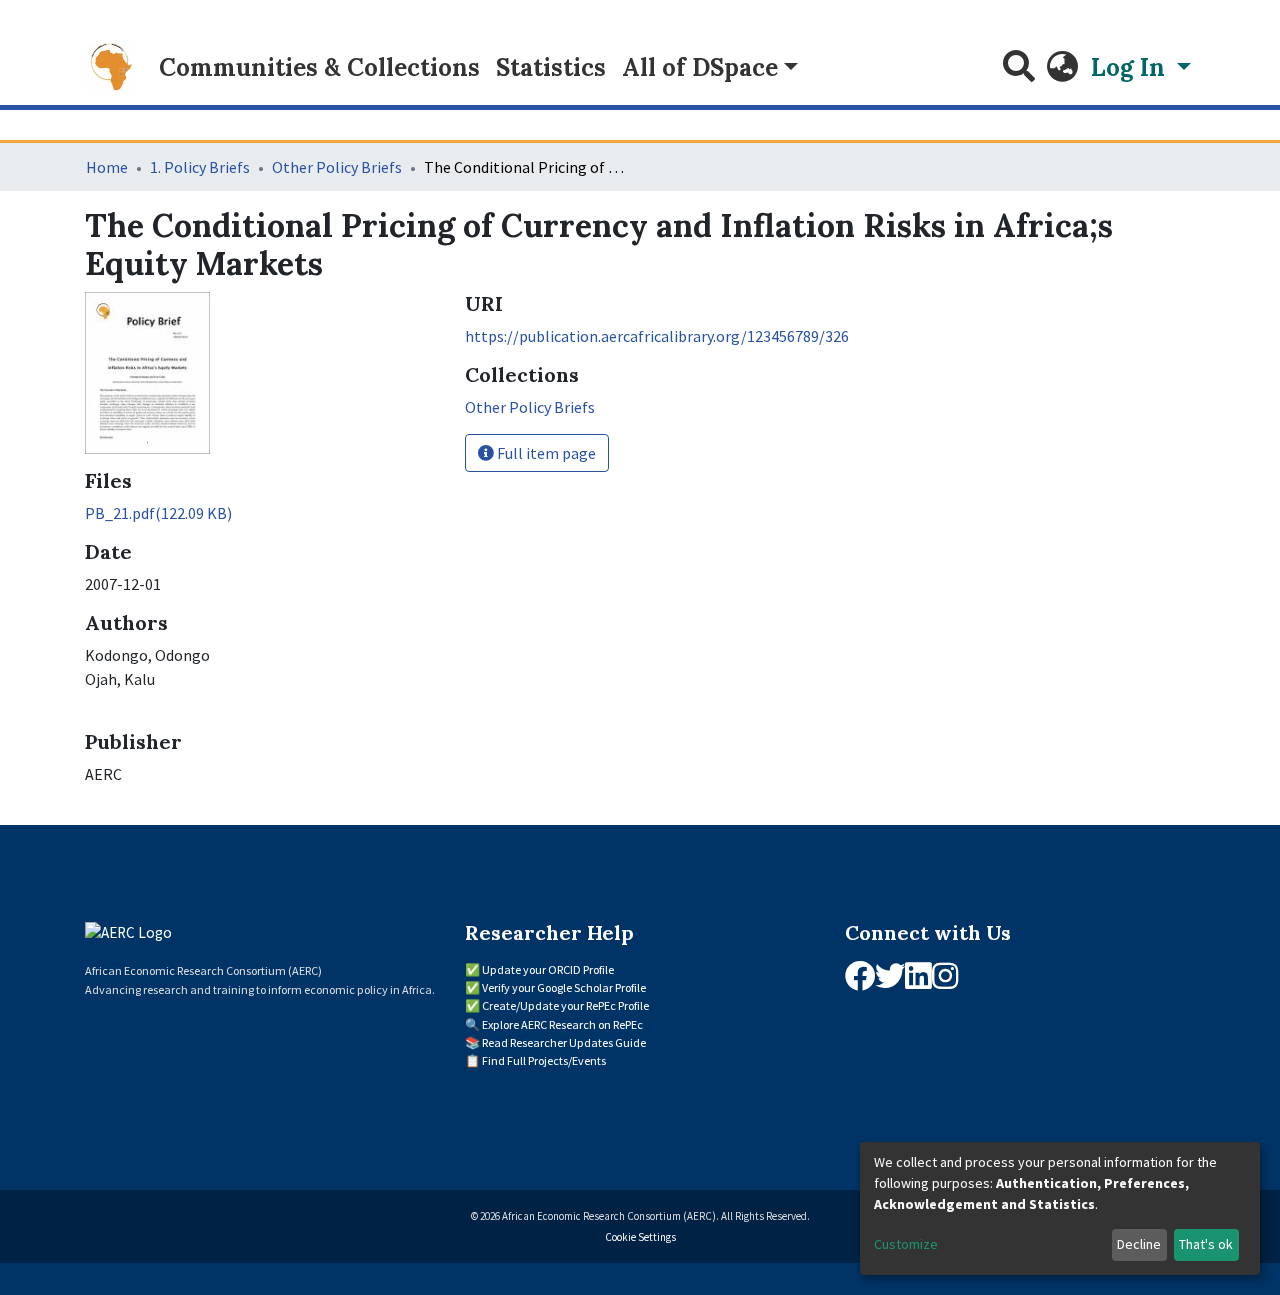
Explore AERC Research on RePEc (562, 1024)
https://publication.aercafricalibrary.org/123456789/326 (657, 336)
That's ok (1206, 1244)
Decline (1139, 1244)
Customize (906, 1244)
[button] (1063, 68)
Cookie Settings (640, 1237)
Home (107, 167)
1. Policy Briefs (200, 167)
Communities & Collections (319, 67)
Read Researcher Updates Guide (564, 1042)
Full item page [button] (545, 453)
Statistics (551, 67)
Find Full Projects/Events (544, 1060)
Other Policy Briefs (337, 167)
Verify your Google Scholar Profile (564, 987)
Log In (1131, 67)
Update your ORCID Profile (548, 969)
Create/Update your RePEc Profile (565, 1005)
